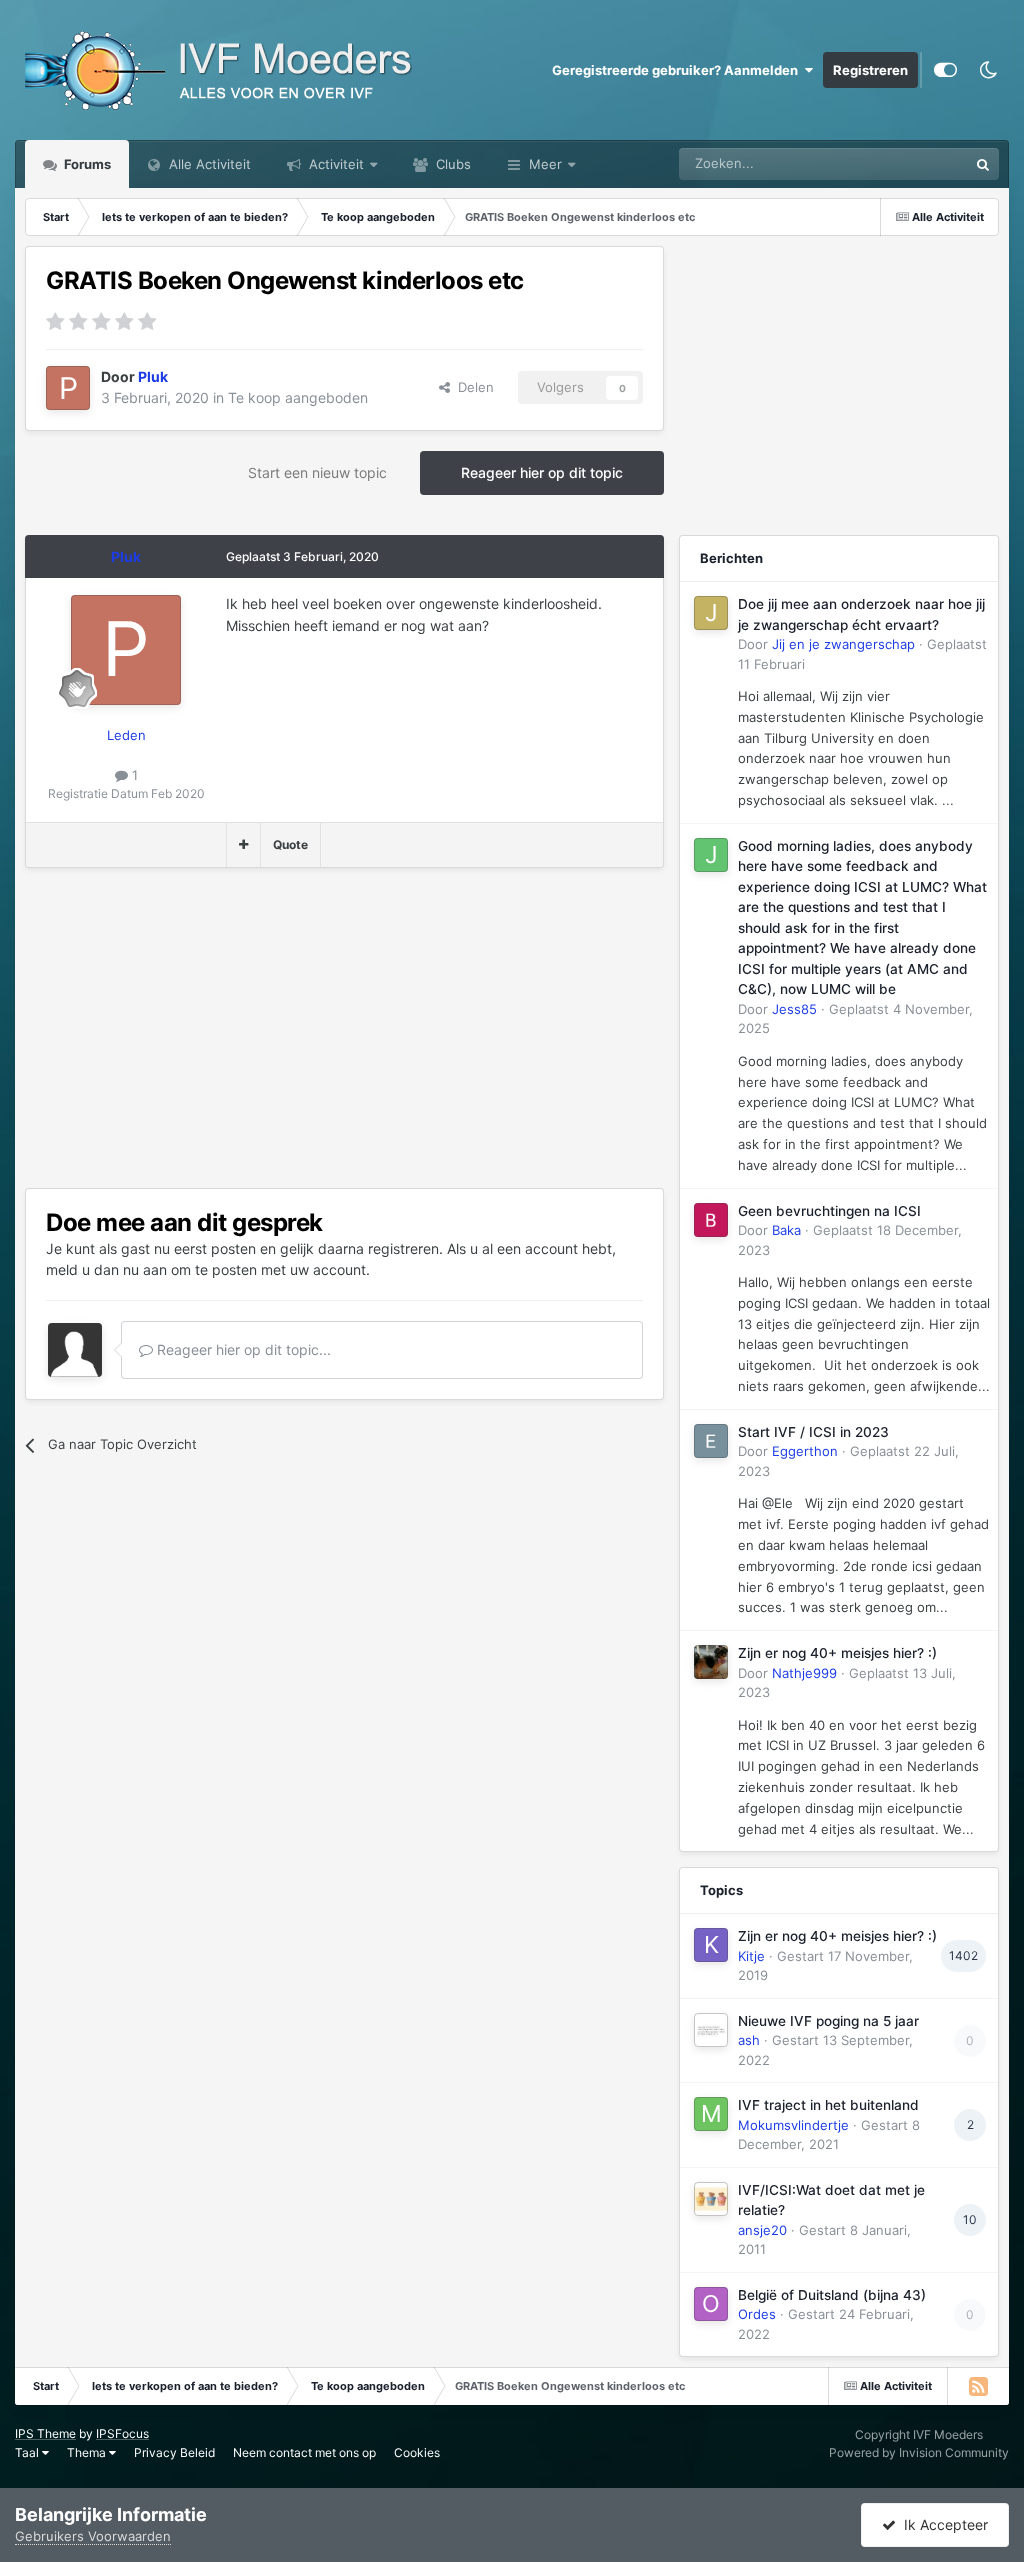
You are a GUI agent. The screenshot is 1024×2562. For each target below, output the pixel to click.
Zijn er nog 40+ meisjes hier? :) (837, 1653)
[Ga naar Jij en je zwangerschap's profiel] (711, 613)
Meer (545, 164)
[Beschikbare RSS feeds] (978, 2386)
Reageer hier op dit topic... (242, 1349)
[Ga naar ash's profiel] (711, 2030)
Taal (28, 2452)
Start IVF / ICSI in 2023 (813, 1432)
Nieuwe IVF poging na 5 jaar (828, 2021)
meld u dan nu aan (106, 1269)
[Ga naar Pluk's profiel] (68, 388)
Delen (472, 387)
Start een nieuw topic (317, 472)
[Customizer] (945, 70)
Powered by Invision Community (919, 2452)
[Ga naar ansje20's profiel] (711, 2199)
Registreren (870, 70)
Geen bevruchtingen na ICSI (829, 1211)
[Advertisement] (259, 1028)
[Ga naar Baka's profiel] (711, 1220)
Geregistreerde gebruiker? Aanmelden (678, 70)
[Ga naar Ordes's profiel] (711, 2304)
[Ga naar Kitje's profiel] (711, 1945)
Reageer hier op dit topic (542, 472)
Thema (88, 2452)
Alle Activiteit (208, 164)
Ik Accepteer (942, 2524)
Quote (290, 844)
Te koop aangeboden (298, 397)
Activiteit (334, 164)
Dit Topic (915, 163)
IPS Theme (45, 2433)
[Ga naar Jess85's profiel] (711, 855)
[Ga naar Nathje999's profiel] (711, 1662)
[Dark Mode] (988, 70)
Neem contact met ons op (304, 2452)
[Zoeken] (983, 164)
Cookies (417, 2452)
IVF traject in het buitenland (828, 2105)
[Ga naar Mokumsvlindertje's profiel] (711, 2114)
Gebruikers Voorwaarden (93, 2536)
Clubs (451, 164)
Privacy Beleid (174, 2452)
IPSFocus (122, 2433)
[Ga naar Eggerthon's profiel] (711, 1441)
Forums (86, 164)
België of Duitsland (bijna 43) (832, 2295)
